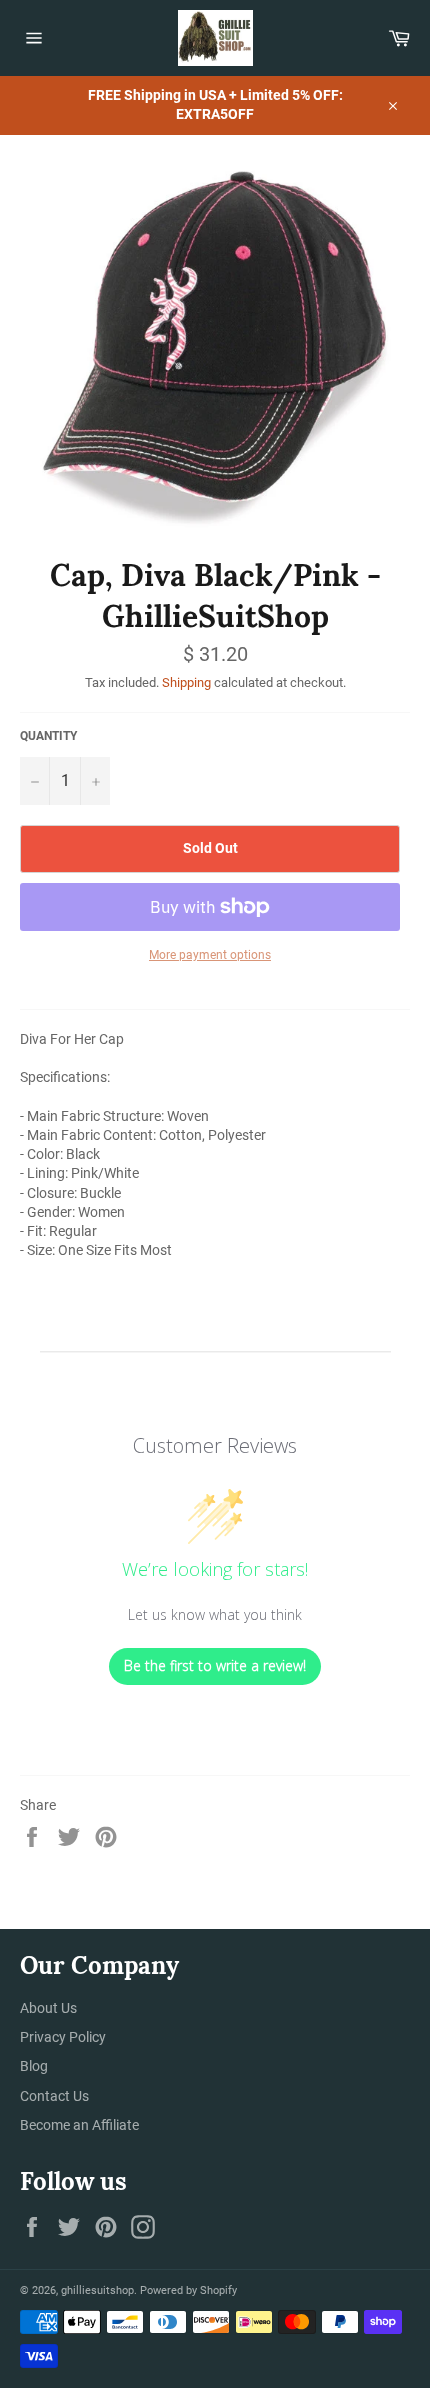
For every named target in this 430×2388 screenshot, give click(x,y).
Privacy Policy (63, 2037)
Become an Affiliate (79, 2125)
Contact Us (54, 2096)
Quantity (48, 736)
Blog (34, 2066)
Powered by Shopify (188, 2290)
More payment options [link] (210, 955)
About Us (48, 2008)
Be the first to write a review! (215, 1665)
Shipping (186, 682)
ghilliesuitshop (97, 2290)
